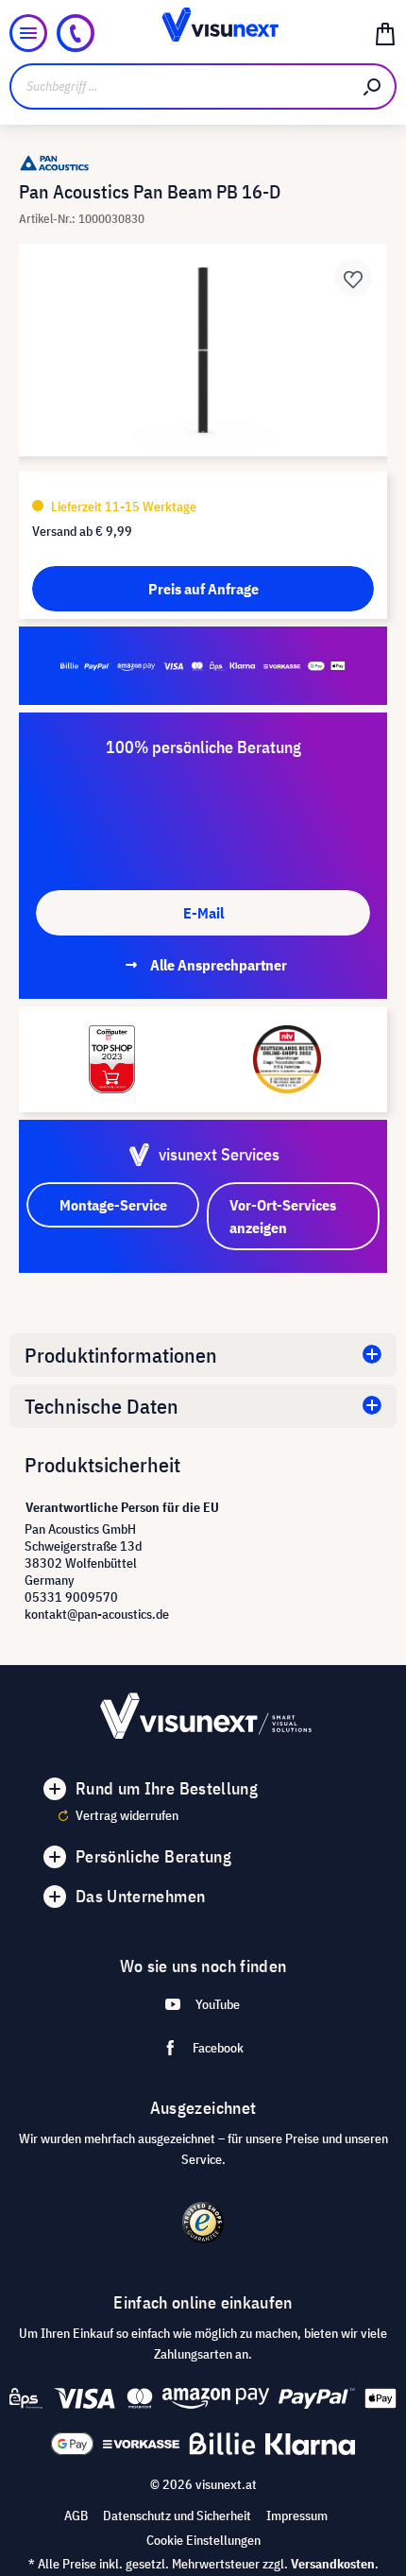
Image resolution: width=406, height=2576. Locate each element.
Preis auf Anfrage (203, 589)
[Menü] (28, 33)
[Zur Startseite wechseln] (203, 33)
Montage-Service (113, 1205)
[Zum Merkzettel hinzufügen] (353, 278)
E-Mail (203, 913)
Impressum (297, 2516)
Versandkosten (333, 2564)
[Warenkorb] (385, 33)
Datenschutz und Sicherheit (177, 2516)
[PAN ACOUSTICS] (203, 163)
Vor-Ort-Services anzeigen (283, 1216)
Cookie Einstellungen (203, 2540)
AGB (76, 2516)
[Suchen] (373, 86)
